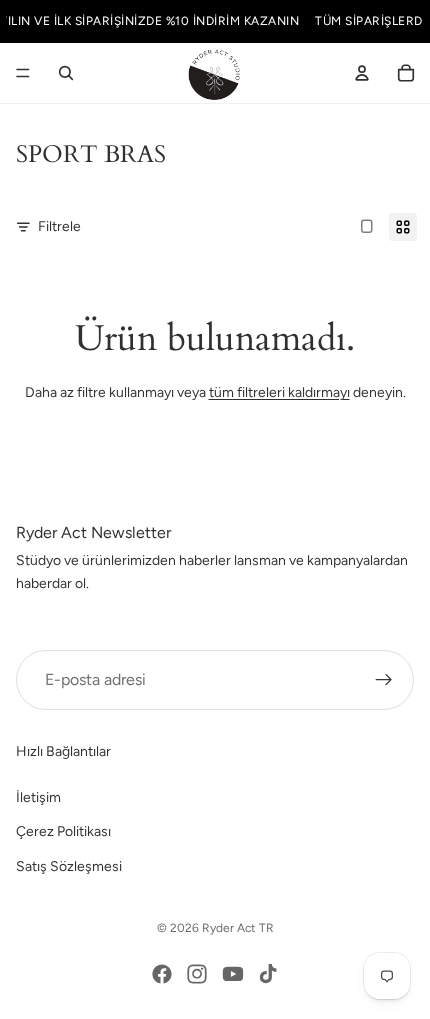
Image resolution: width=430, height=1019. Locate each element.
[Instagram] (197, 974)
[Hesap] (362, 73)
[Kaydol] (384, 680)
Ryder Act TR (238, 928)
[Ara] (66, 73)
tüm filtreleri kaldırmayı (279, 392)
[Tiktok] (268, 974)
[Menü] (23, 73)
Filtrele (59, 226)
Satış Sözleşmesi (69, 865)
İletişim (38, 796)
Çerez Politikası (63, 831)
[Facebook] (162, 974)
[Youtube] (233, 974)
